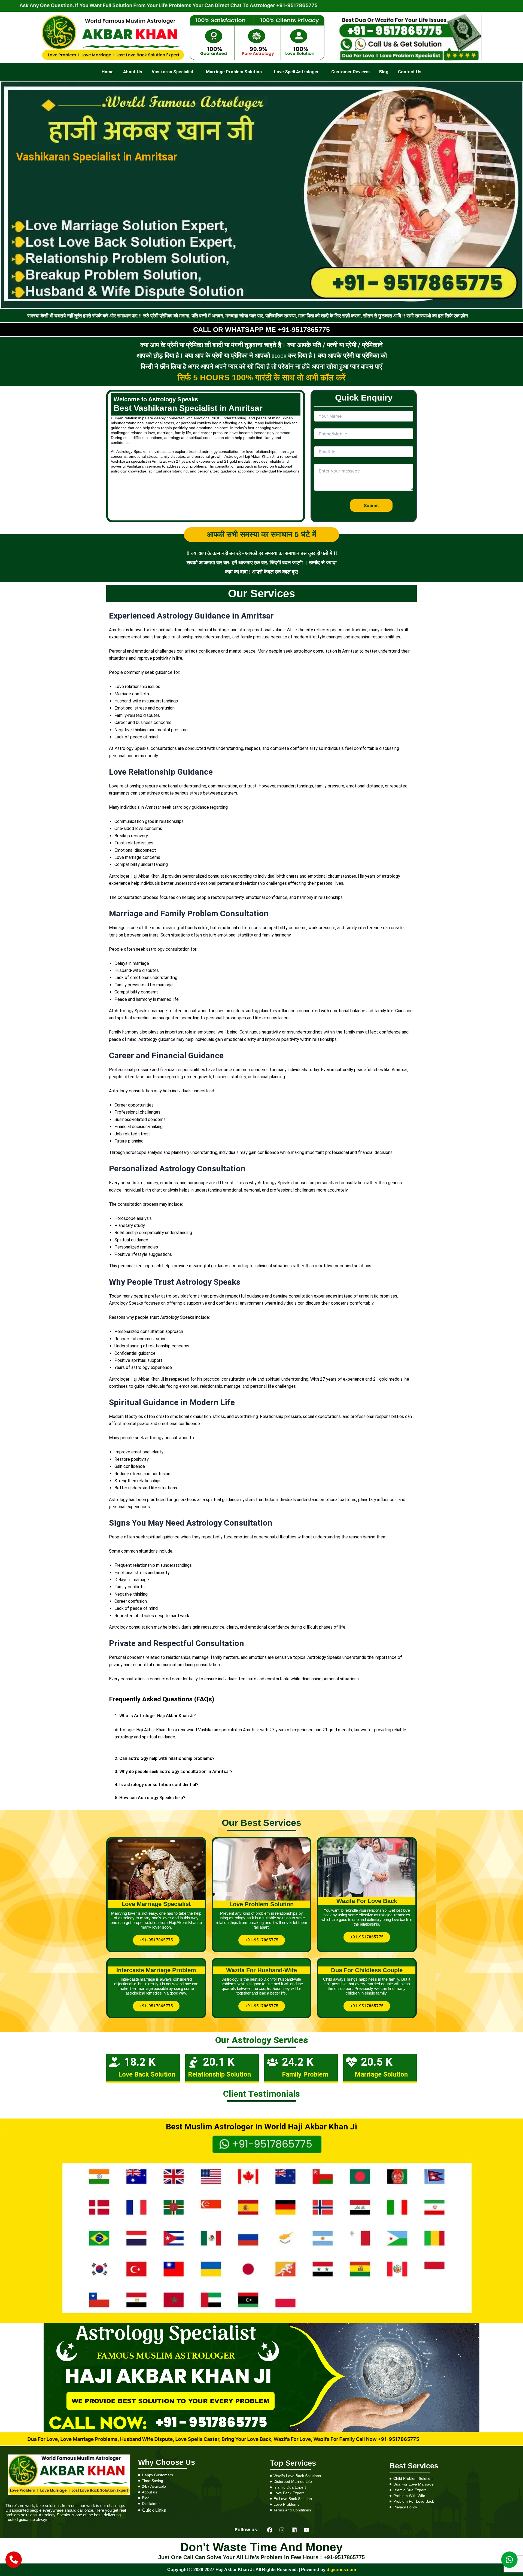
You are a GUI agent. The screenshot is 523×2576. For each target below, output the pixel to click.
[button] (174, 72)
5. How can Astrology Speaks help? (150, 1798)
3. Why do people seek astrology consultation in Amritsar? (174, 1772)
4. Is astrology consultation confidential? (157, 1785)
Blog (384, 72)
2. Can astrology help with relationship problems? (165, 1758)
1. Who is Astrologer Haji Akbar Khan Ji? (155, 1716)
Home (108, 72)
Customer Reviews (350, 72)
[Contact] (14, 2560)
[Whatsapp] (509, 2560)
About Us (133, 72)
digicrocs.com (341, 2570)
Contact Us (410, 72)
